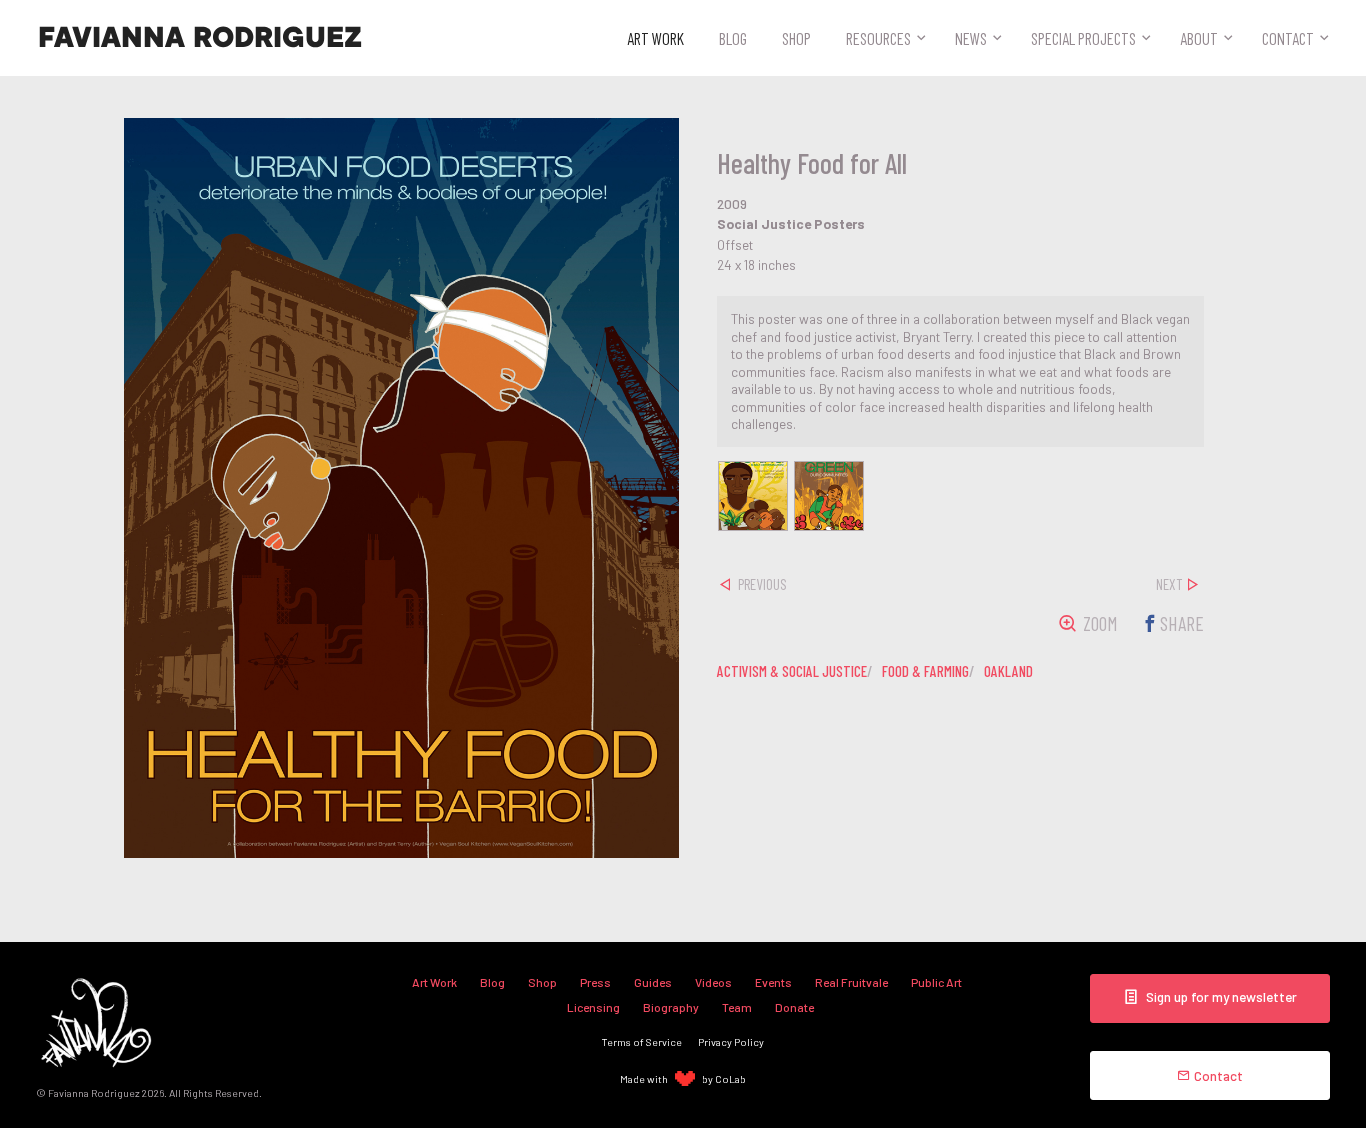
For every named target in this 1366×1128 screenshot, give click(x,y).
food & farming (925, 671)
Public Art (936, 982)
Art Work (655, 38)
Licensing (593, 1007)
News (971, 38)
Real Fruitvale (851, 982)
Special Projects (1083, 38)
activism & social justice (792, 671)
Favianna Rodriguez (200, 38)
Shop (796, 38)
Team (737, 1007)
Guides (653, 982)
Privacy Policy (731, 1041)
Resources (878, 38)
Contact (1288, 38)
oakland (1008, 671)
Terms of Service (642, 1041)
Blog (733, 38)
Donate (794, 1007)
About (1199, 38)
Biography (671, 1007)
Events (773, 982)
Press (595, 982)
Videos (713, 982)
